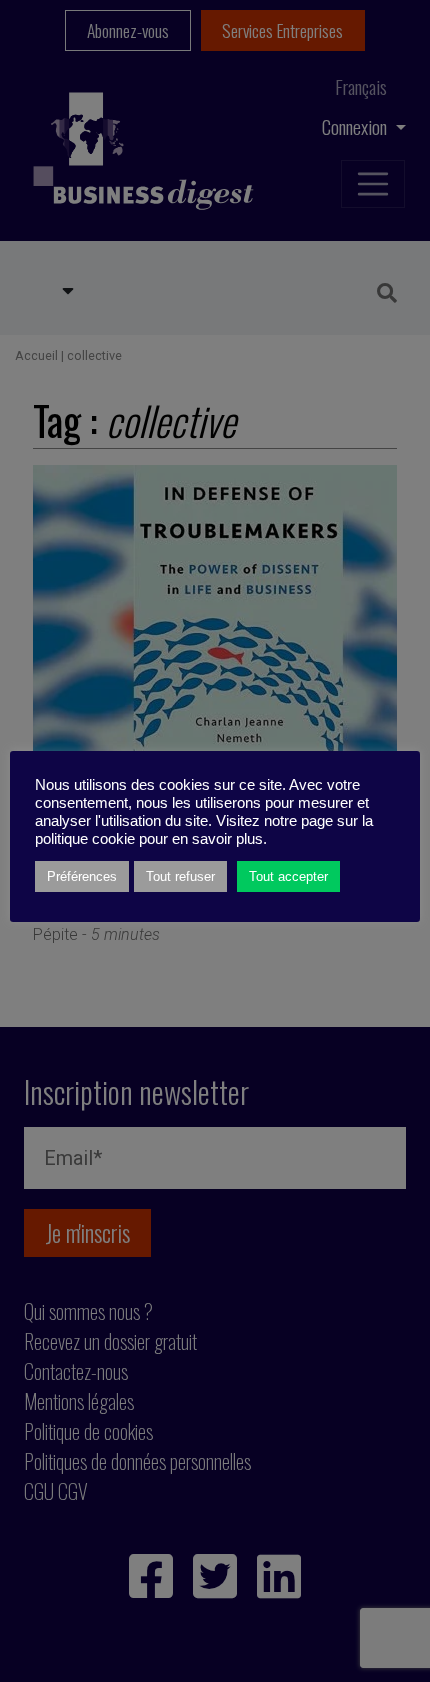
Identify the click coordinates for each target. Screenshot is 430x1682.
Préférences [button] (82, 876)
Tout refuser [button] (180, 876)
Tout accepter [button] (288, 876)
